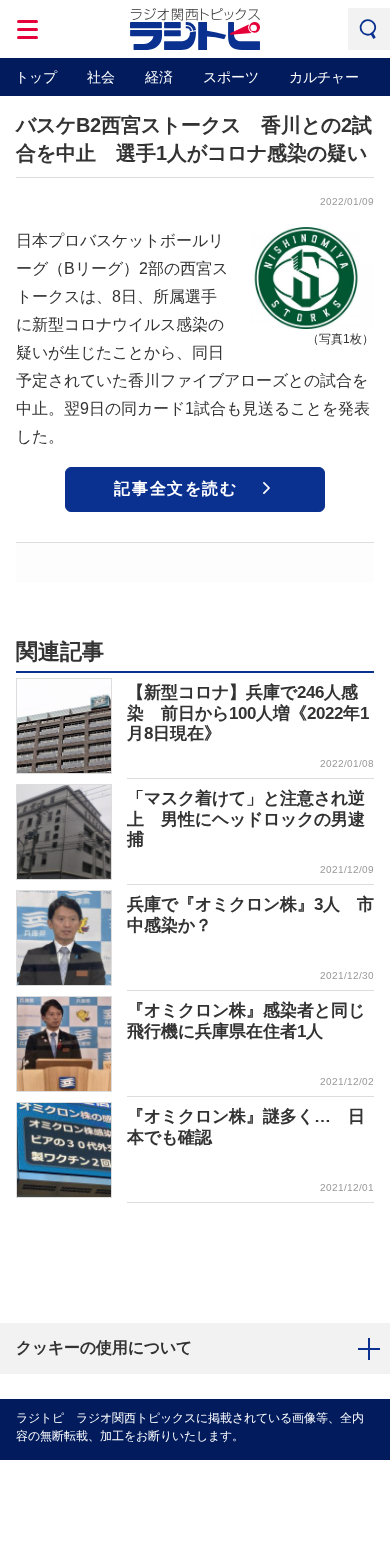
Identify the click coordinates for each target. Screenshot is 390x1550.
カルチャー (324, 77)
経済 (159, 77)
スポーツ (231, 77)
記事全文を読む (175, 488)
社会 (101, 77)
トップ (36, 77)
